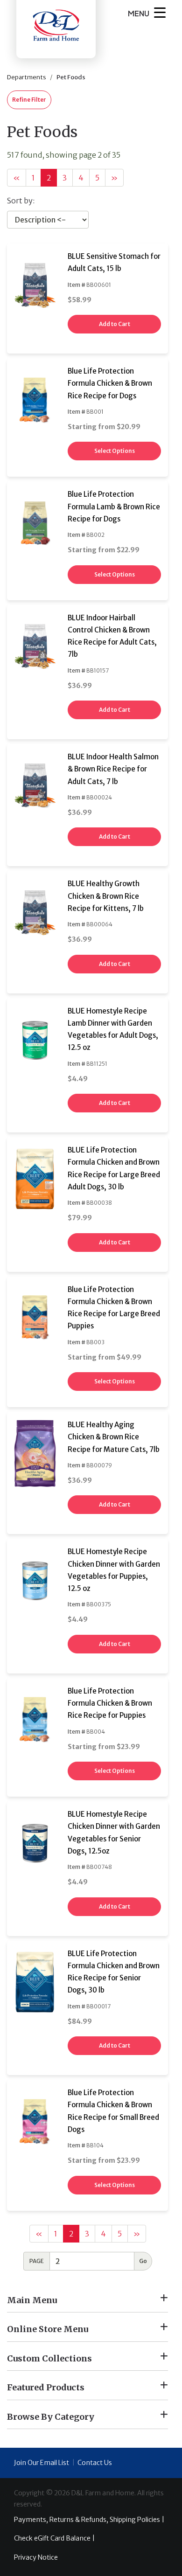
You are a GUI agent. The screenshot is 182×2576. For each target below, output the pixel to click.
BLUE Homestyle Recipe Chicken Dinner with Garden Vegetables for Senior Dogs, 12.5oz (114, 1833)
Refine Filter (29, 100)
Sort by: (21, 201)
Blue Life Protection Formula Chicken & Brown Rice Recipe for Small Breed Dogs (113, 2111)
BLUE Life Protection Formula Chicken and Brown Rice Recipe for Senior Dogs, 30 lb (114, 1972)
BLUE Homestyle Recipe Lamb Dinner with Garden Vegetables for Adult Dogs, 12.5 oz (113, 1029)
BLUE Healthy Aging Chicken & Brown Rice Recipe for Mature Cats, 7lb (114, 1437)
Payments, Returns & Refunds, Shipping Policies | (89, 2520)
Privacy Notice (36, 2557)
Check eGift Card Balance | (54, 2538)
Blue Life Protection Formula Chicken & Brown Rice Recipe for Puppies (110, 1703)
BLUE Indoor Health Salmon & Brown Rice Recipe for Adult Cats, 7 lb (113, 769)
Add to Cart (115, 324)
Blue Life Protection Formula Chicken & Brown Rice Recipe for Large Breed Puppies (114, 1308)
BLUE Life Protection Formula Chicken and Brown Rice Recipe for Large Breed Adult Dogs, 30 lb (114, 1168)
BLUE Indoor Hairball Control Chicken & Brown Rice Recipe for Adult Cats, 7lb (112, 636)
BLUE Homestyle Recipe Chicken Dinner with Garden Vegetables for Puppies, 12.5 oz (114, 1570)
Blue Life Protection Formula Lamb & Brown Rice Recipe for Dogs (114, 507)
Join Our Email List (42, 2463)
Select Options (115, 451)
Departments (27, 77)
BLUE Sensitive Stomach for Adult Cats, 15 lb (114, 262)
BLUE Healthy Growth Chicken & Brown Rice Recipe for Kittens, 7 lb (106, 896)
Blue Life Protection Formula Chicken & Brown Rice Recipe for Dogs (110, 383)
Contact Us (95, 2463)
